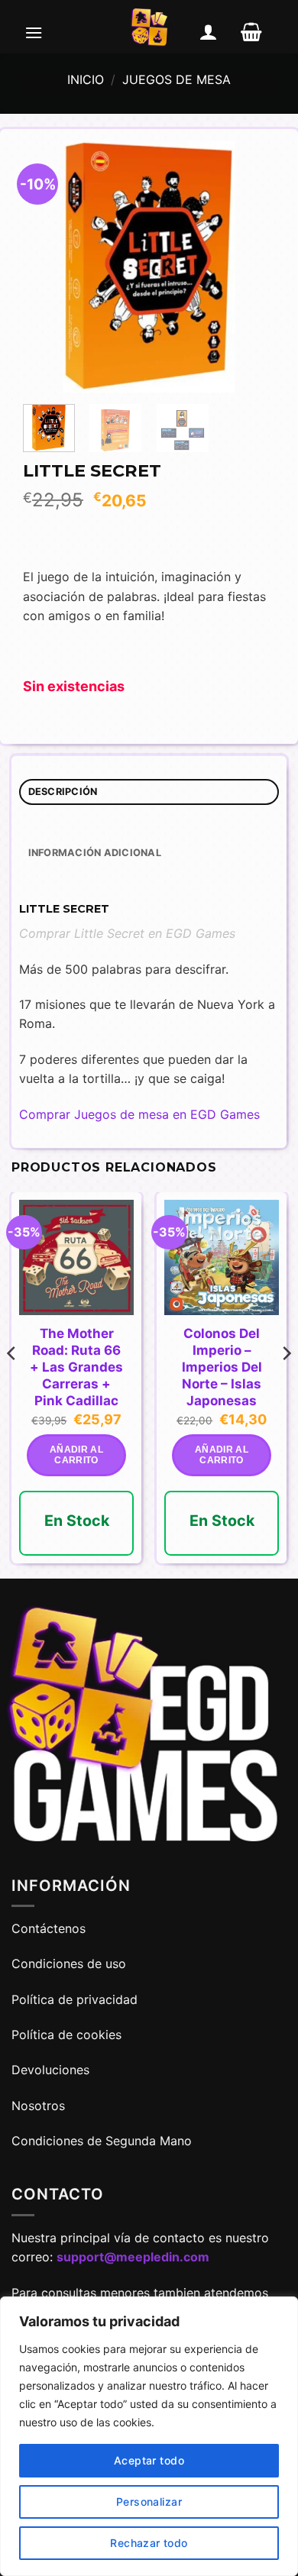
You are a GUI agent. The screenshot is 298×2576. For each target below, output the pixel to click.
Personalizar (149, 2502)
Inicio (86, 79)
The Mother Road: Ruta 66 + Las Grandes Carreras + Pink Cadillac (76, 1367)
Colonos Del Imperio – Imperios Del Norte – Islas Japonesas (222, 1367)
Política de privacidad (74, 1999)
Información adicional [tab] (95, 853)
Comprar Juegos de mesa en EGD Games (139, 1114)
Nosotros (38, 2106)
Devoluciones (50, 2070)
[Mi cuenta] (209, 32)
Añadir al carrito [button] (76, 1455)
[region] (149, 2436)
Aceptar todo (149, 2460)
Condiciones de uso (69, 1964)
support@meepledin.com (133, 2257)
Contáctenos (50, 1928)
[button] (34, 32)
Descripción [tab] (63, 792)
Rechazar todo (149, 2543)
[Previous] (47, 267)
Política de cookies (66, 2035)
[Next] (251, 267)
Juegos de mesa (177, 79)
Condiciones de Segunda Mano (102, 2141)
